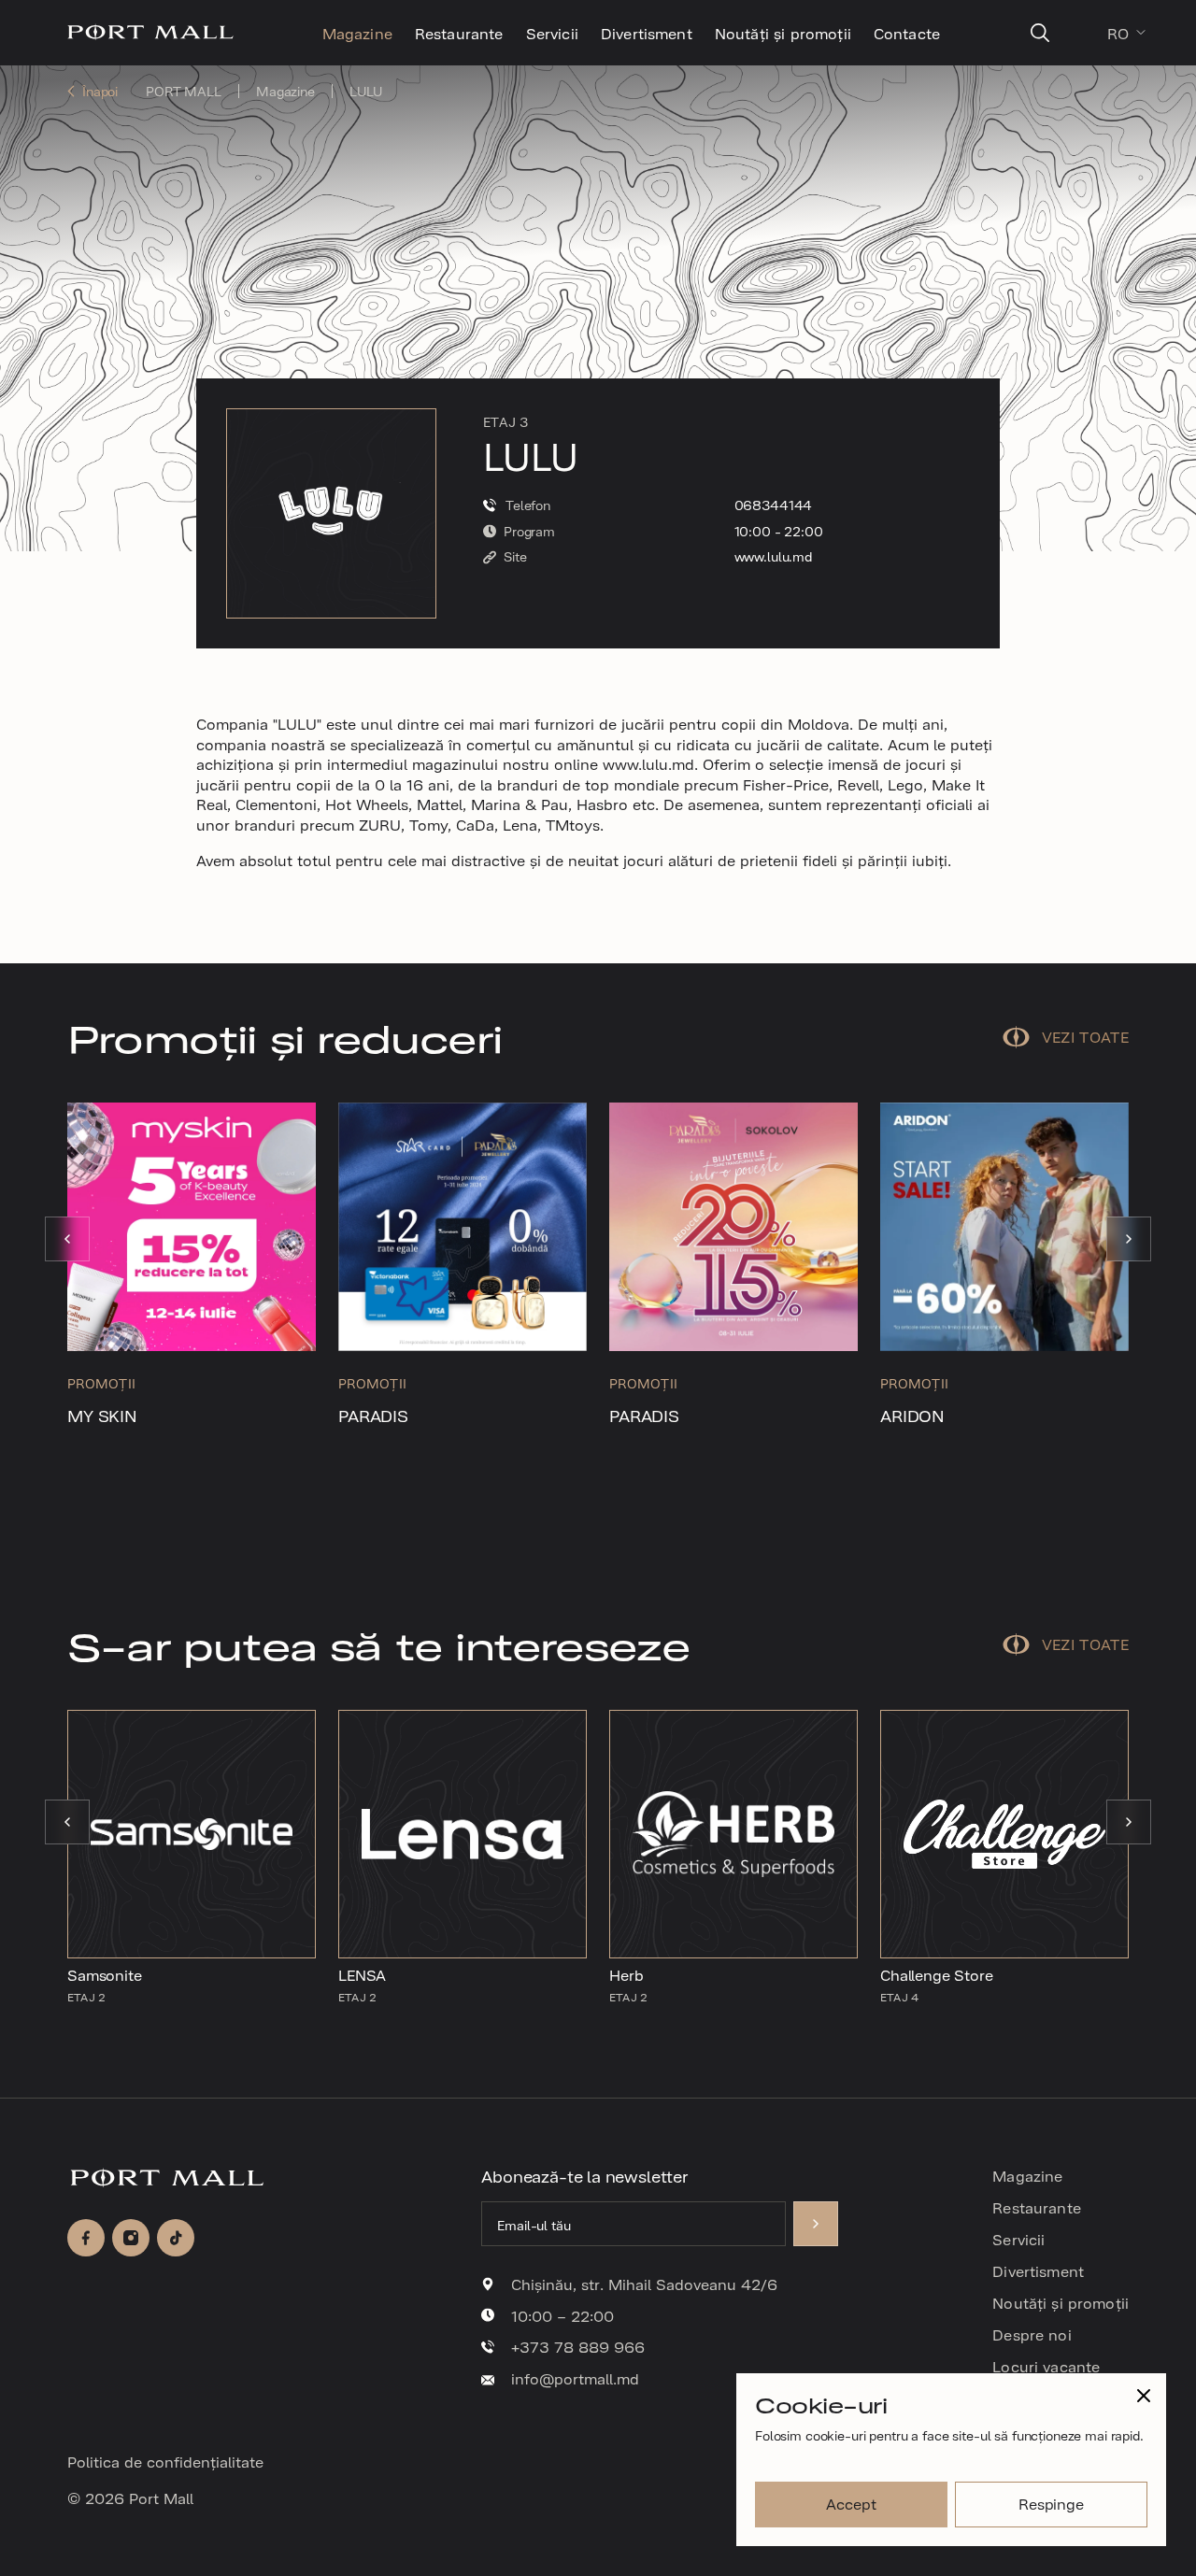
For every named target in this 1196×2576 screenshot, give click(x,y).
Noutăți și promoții (783, 33)
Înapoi (100, 91)
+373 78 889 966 (578, 2347)
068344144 (774, 505)
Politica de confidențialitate (165, 2461)
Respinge (1051, 2503)
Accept (851, 2503)
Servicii (552, 33)
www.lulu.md (773, 556)
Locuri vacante (1046, 2366)
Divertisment (647, 33)
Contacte (907, 33)
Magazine (357, 33)
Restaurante (459, 33)
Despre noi (1032, 2334)
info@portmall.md (575, 2379)
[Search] (1040, 33)
